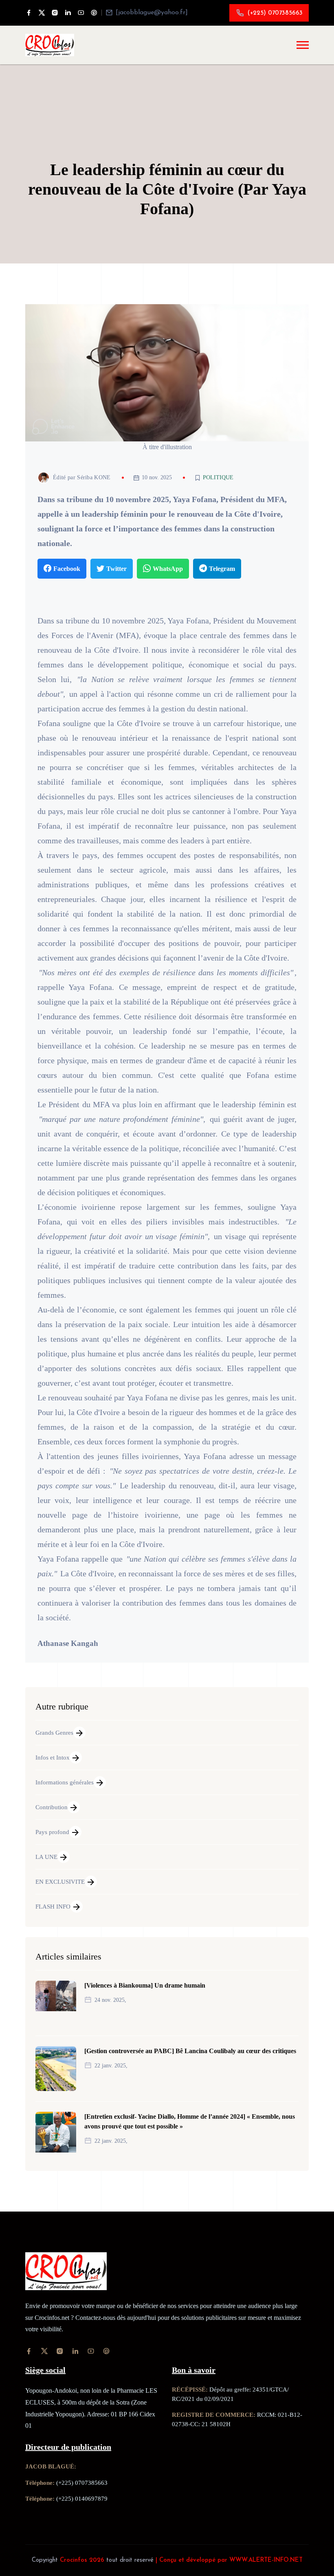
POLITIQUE (218, 478)
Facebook (67, 569)
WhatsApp (168, 569)
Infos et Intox (53, 1758)
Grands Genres (54, 1733)
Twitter (116, 569)
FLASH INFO (53, 1907)
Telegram (222, 569)
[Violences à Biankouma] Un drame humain (145, 1985)
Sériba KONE (94, 477)
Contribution (52, 1807)
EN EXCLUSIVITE (60, 1882)
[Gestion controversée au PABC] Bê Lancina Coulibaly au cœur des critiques (190, 2051)
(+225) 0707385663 (275, 13)
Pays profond (52, 1832)
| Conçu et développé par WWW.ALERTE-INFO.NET (229, 2560)
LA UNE (46, 1857)
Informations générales (65, 1782)
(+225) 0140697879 (82, 2499)
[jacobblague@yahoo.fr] (152, 13)
